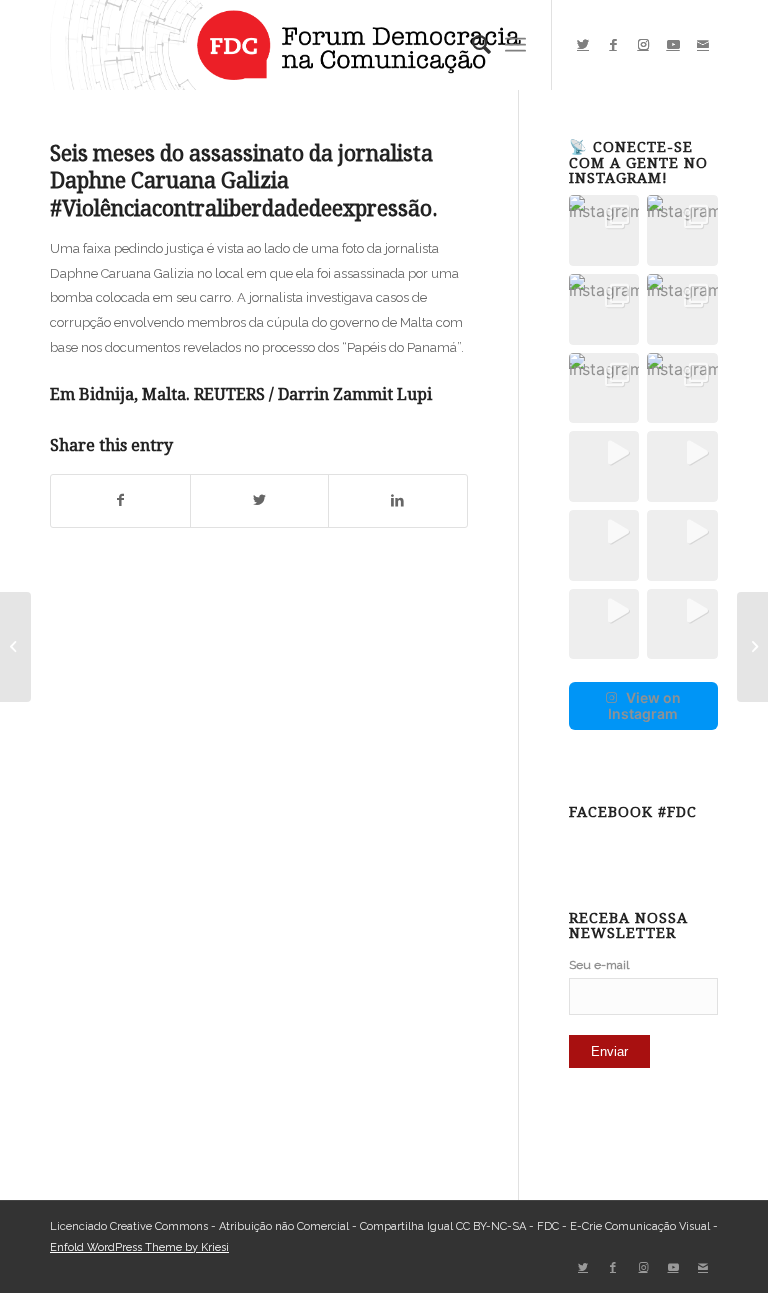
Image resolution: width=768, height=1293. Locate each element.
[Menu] (515, 45)
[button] (604, 230)
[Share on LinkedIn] (398, 500)
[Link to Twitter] (583, 45)
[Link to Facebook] (613, 45)
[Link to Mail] (703, 45)
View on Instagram (644, 705)
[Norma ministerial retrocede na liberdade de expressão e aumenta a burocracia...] (15, 647)
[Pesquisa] (471, 45)
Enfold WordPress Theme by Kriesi (139, 1247)
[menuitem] (471, 45)
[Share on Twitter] (260, 500)
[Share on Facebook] (120, 500)
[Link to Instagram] (643, 45)
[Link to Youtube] (673, 45)
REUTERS (229, 394)
